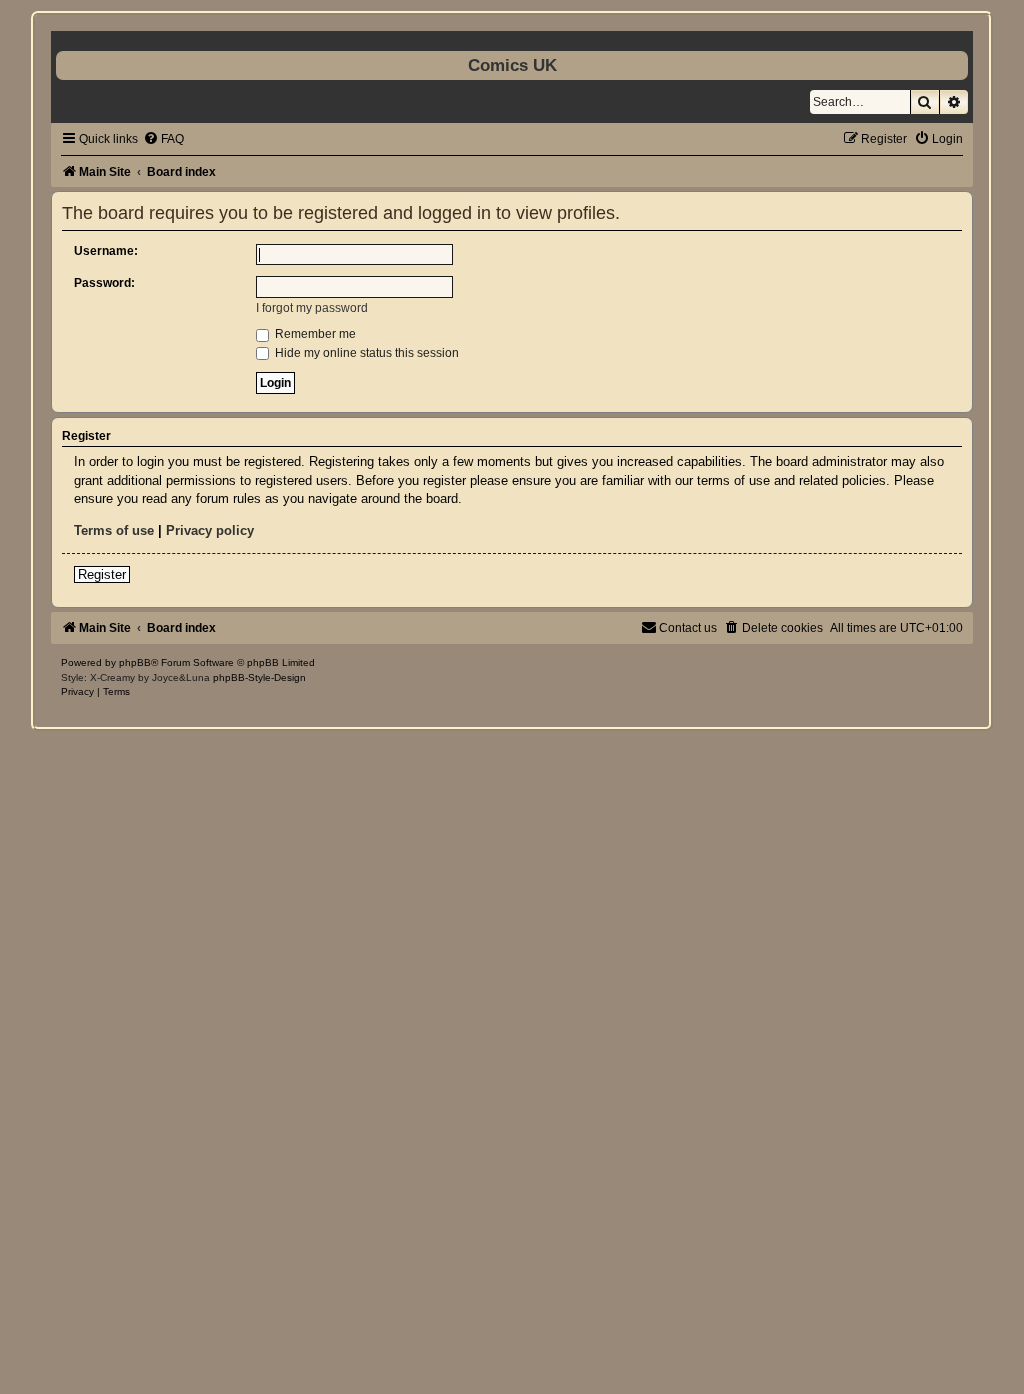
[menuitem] (163, 139)
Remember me (314, 334)
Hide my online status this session (365, 353)
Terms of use (114, 530)
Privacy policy (210, 530)
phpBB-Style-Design (259, 677)
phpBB (135, 662)
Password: (104, 283)
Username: (106, 251)
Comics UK (512, 65)
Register (102, 574)
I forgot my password (312, 308)
